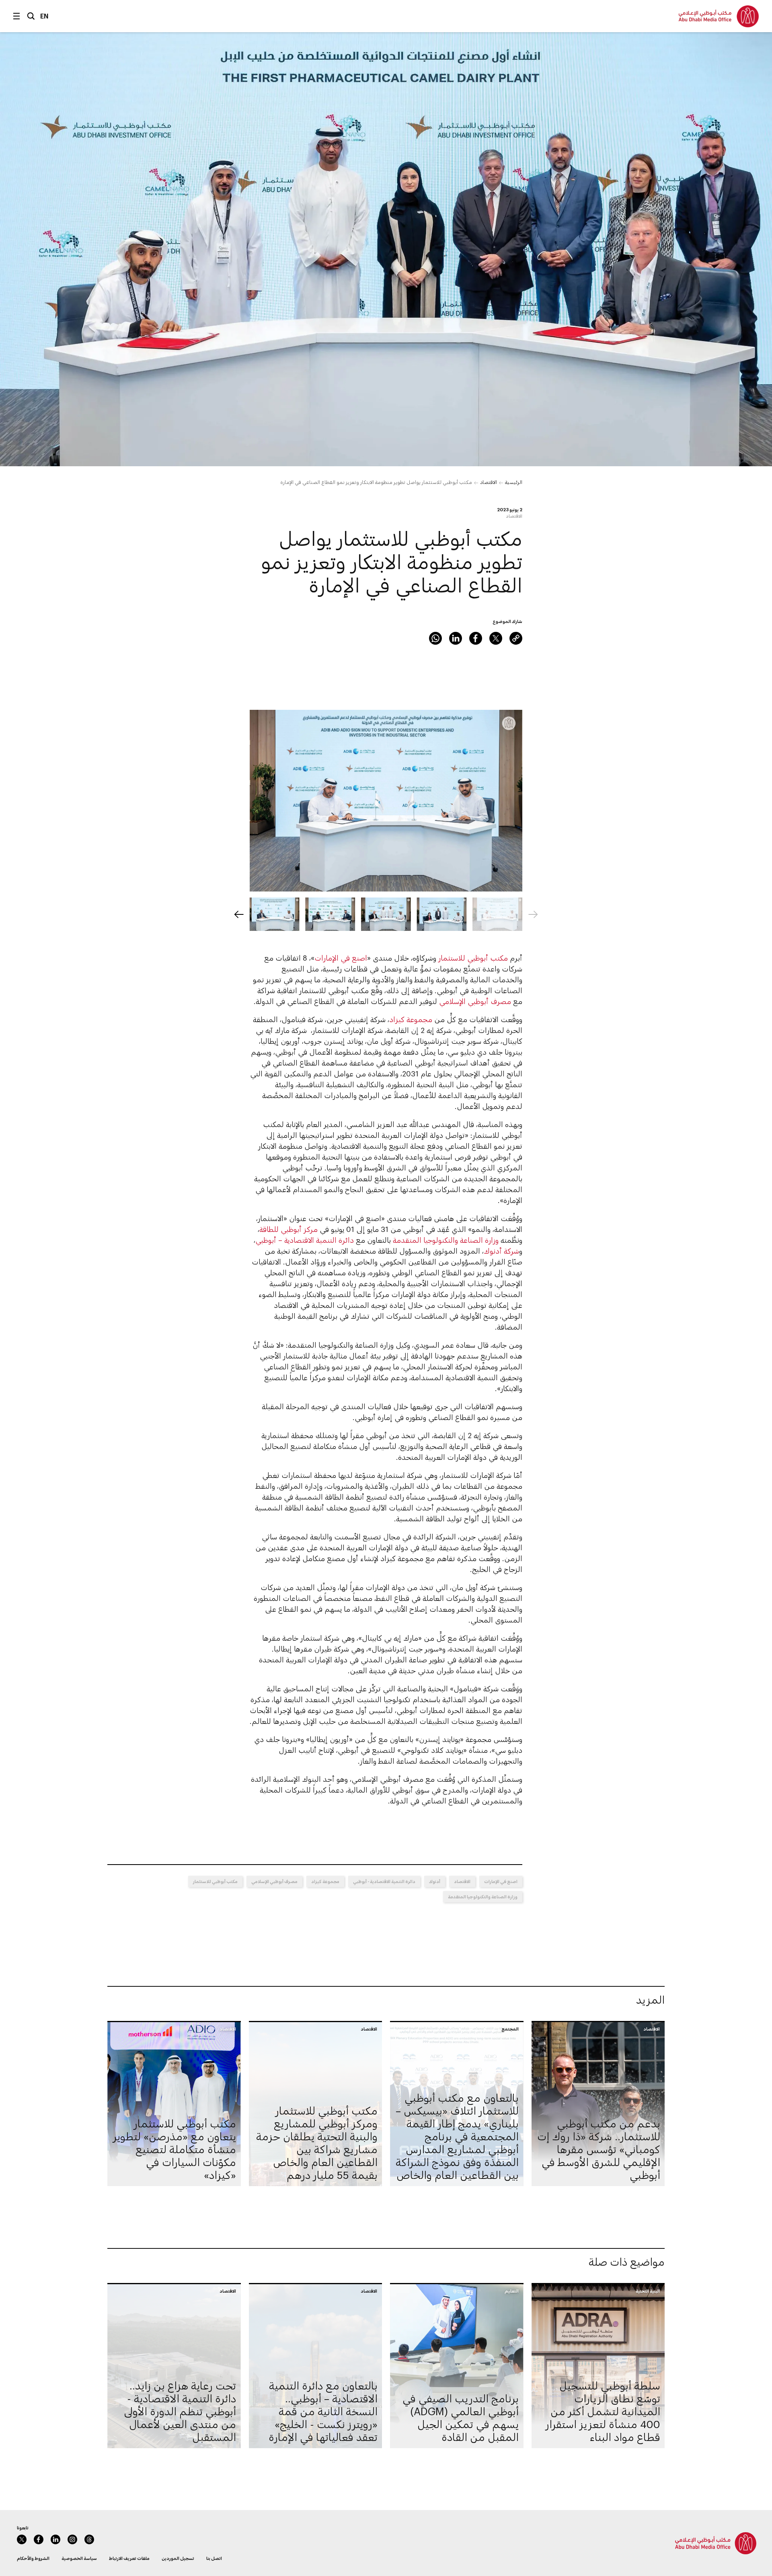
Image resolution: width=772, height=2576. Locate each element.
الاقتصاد (489, 482)
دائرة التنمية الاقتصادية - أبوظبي (384, 1881)
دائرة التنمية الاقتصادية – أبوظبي (305, 1240)
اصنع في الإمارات (341, 958)
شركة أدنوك (501, 1251)
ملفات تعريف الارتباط (129, 2558)
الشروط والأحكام (33, 2558)
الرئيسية (514, 482)
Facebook (476, 638)
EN (44, 16)
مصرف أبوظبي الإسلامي (475, 1001)
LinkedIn (456, 638)
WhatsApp (435, 638)
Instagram (72, 2539)
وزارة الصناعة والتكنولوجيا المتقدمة (445, 1240)
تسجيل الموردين (178, 2558)
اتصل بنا (214, 2558)
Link (516, 638)
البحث (31, 16)
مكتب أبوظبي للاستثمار (473, 958)
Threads (89, 2539)
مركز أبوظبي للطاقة (288, 1229)
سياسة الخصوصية (79, 2558)
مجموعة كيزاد (411, 1019)
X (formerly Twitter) (496, 638)
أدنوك (435, 1881)
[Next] (239, 914)
